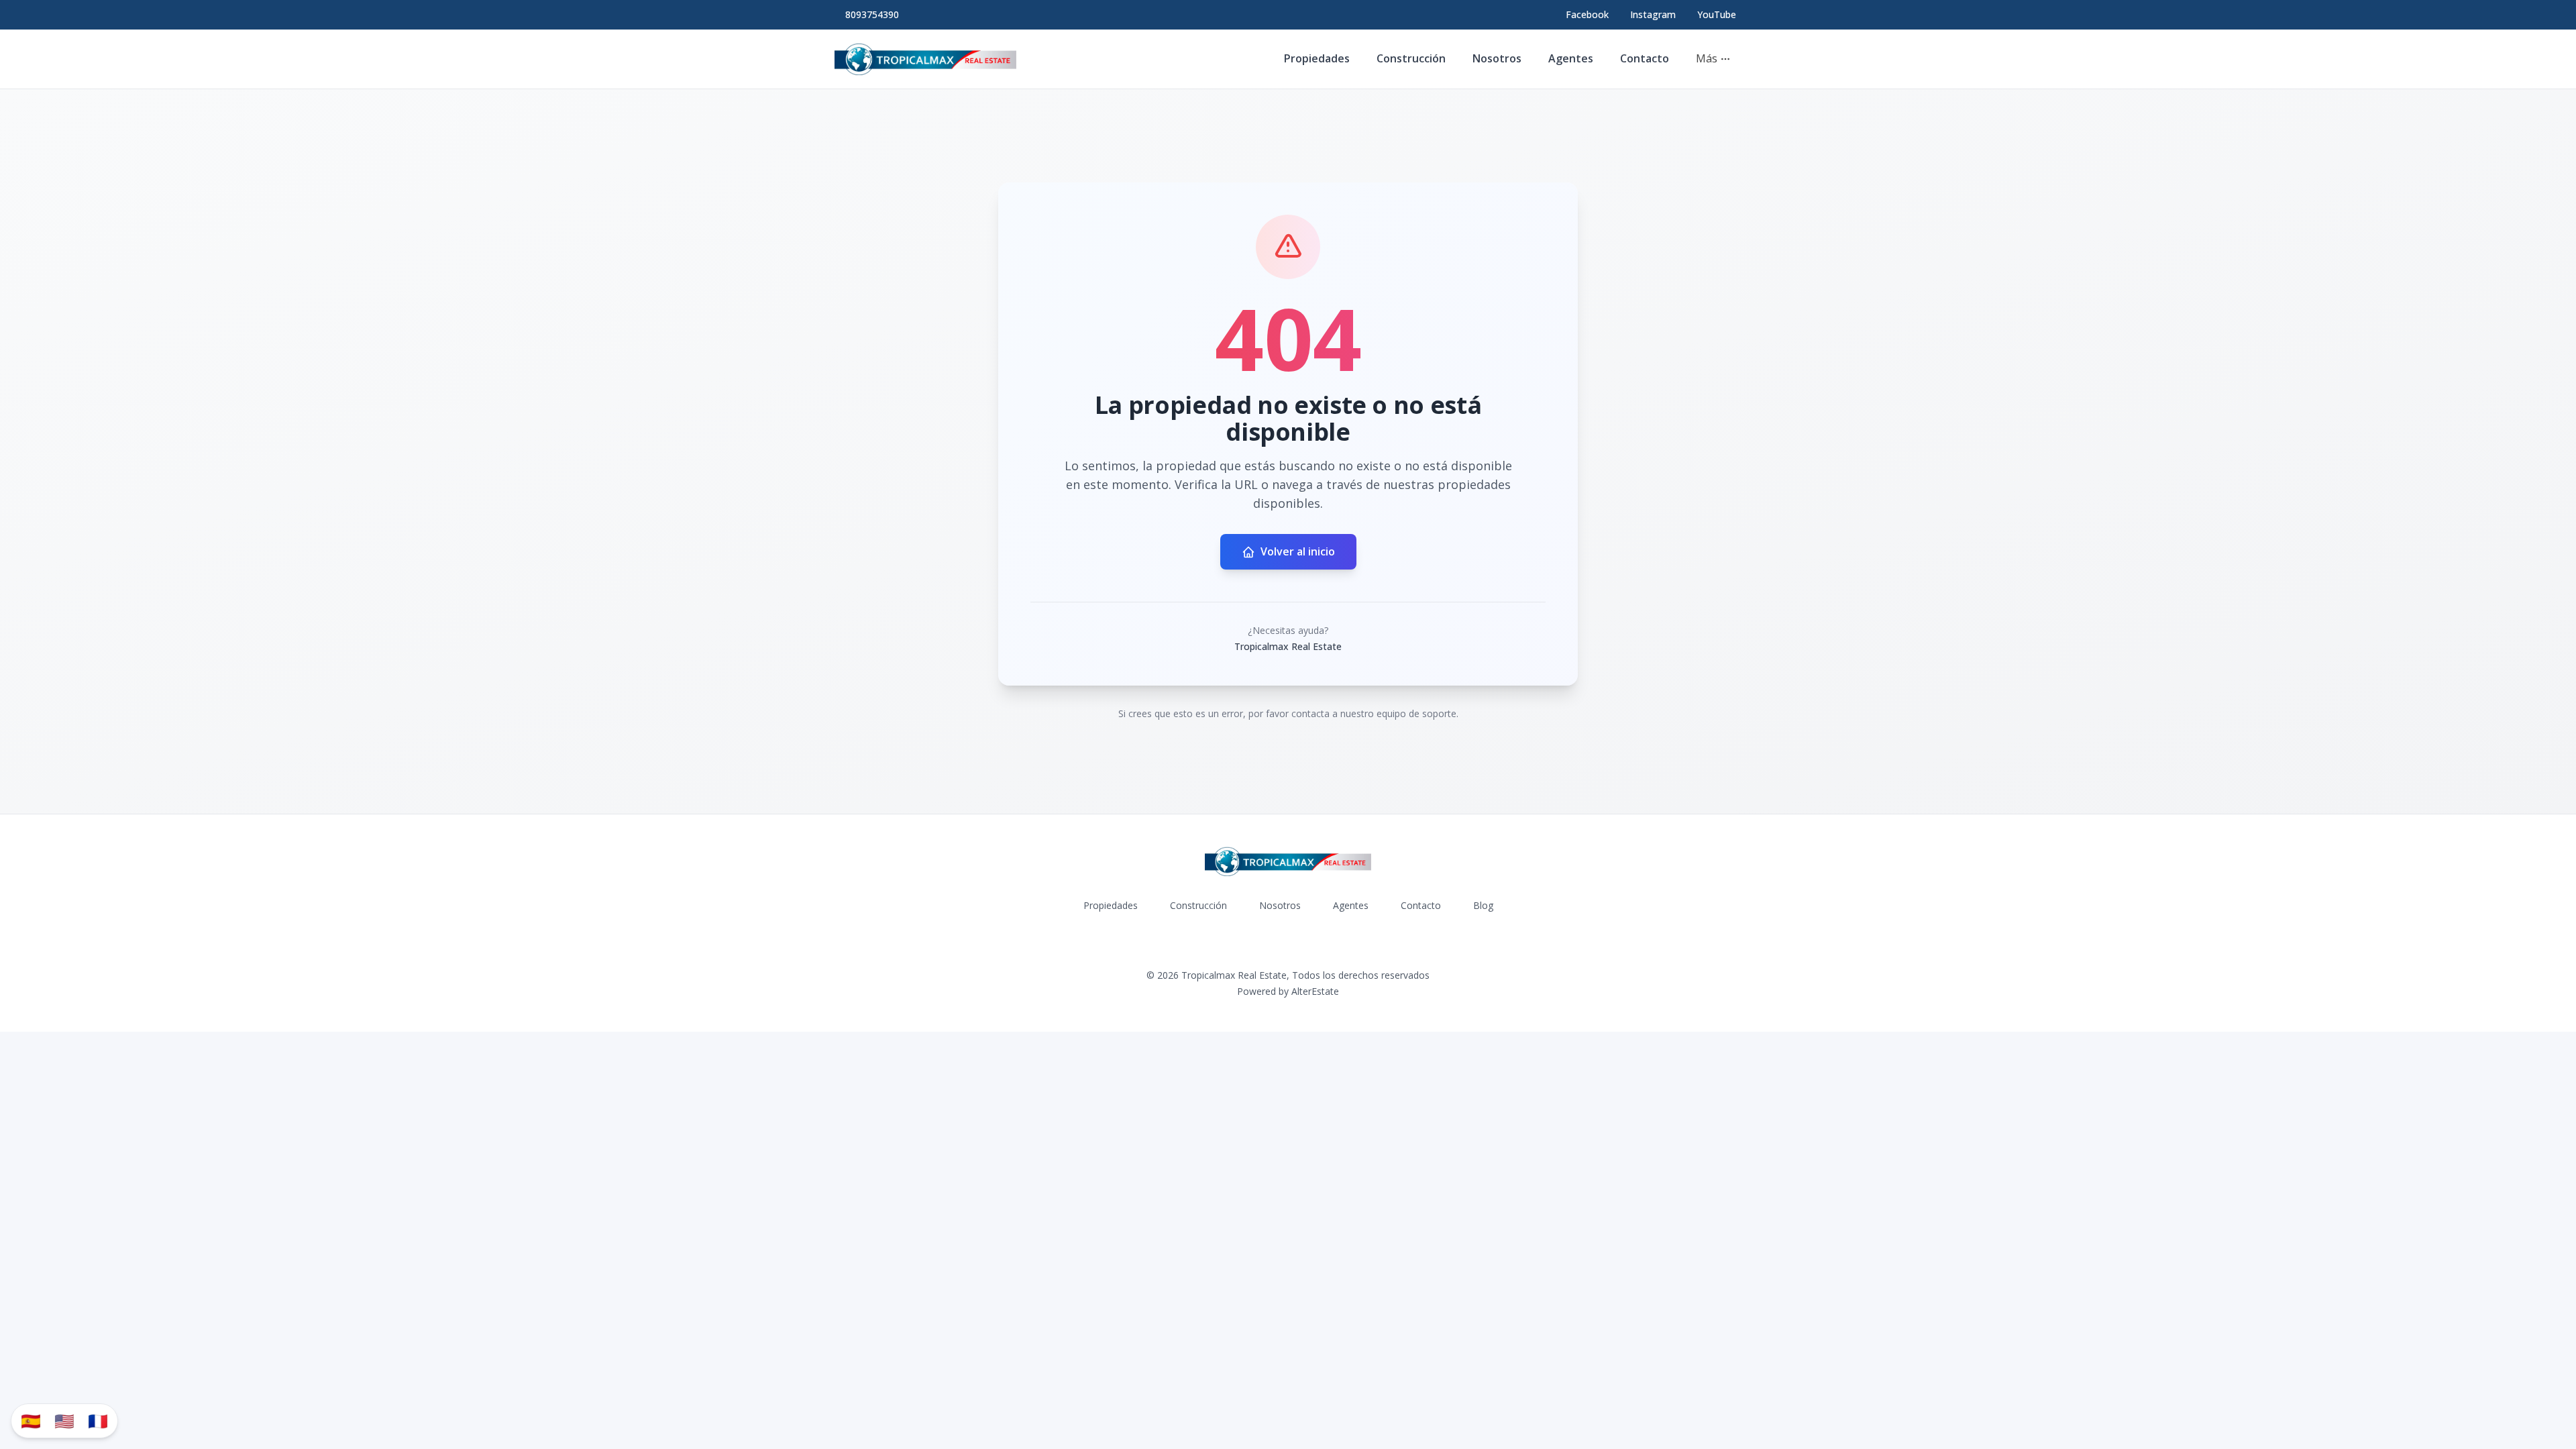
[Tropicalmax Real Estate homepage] (925, 59)
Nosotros (1497, 58)
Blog (1483, 905)
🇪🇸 (31, 1420)
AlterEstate (1315, 991)
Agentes (1571, 58)
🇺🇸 (64, 1420)
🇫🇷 (98, 1420)
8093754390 (872, 14)
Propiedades (1317, 58)
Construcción (1411, 58)
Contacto (1645, 58)
